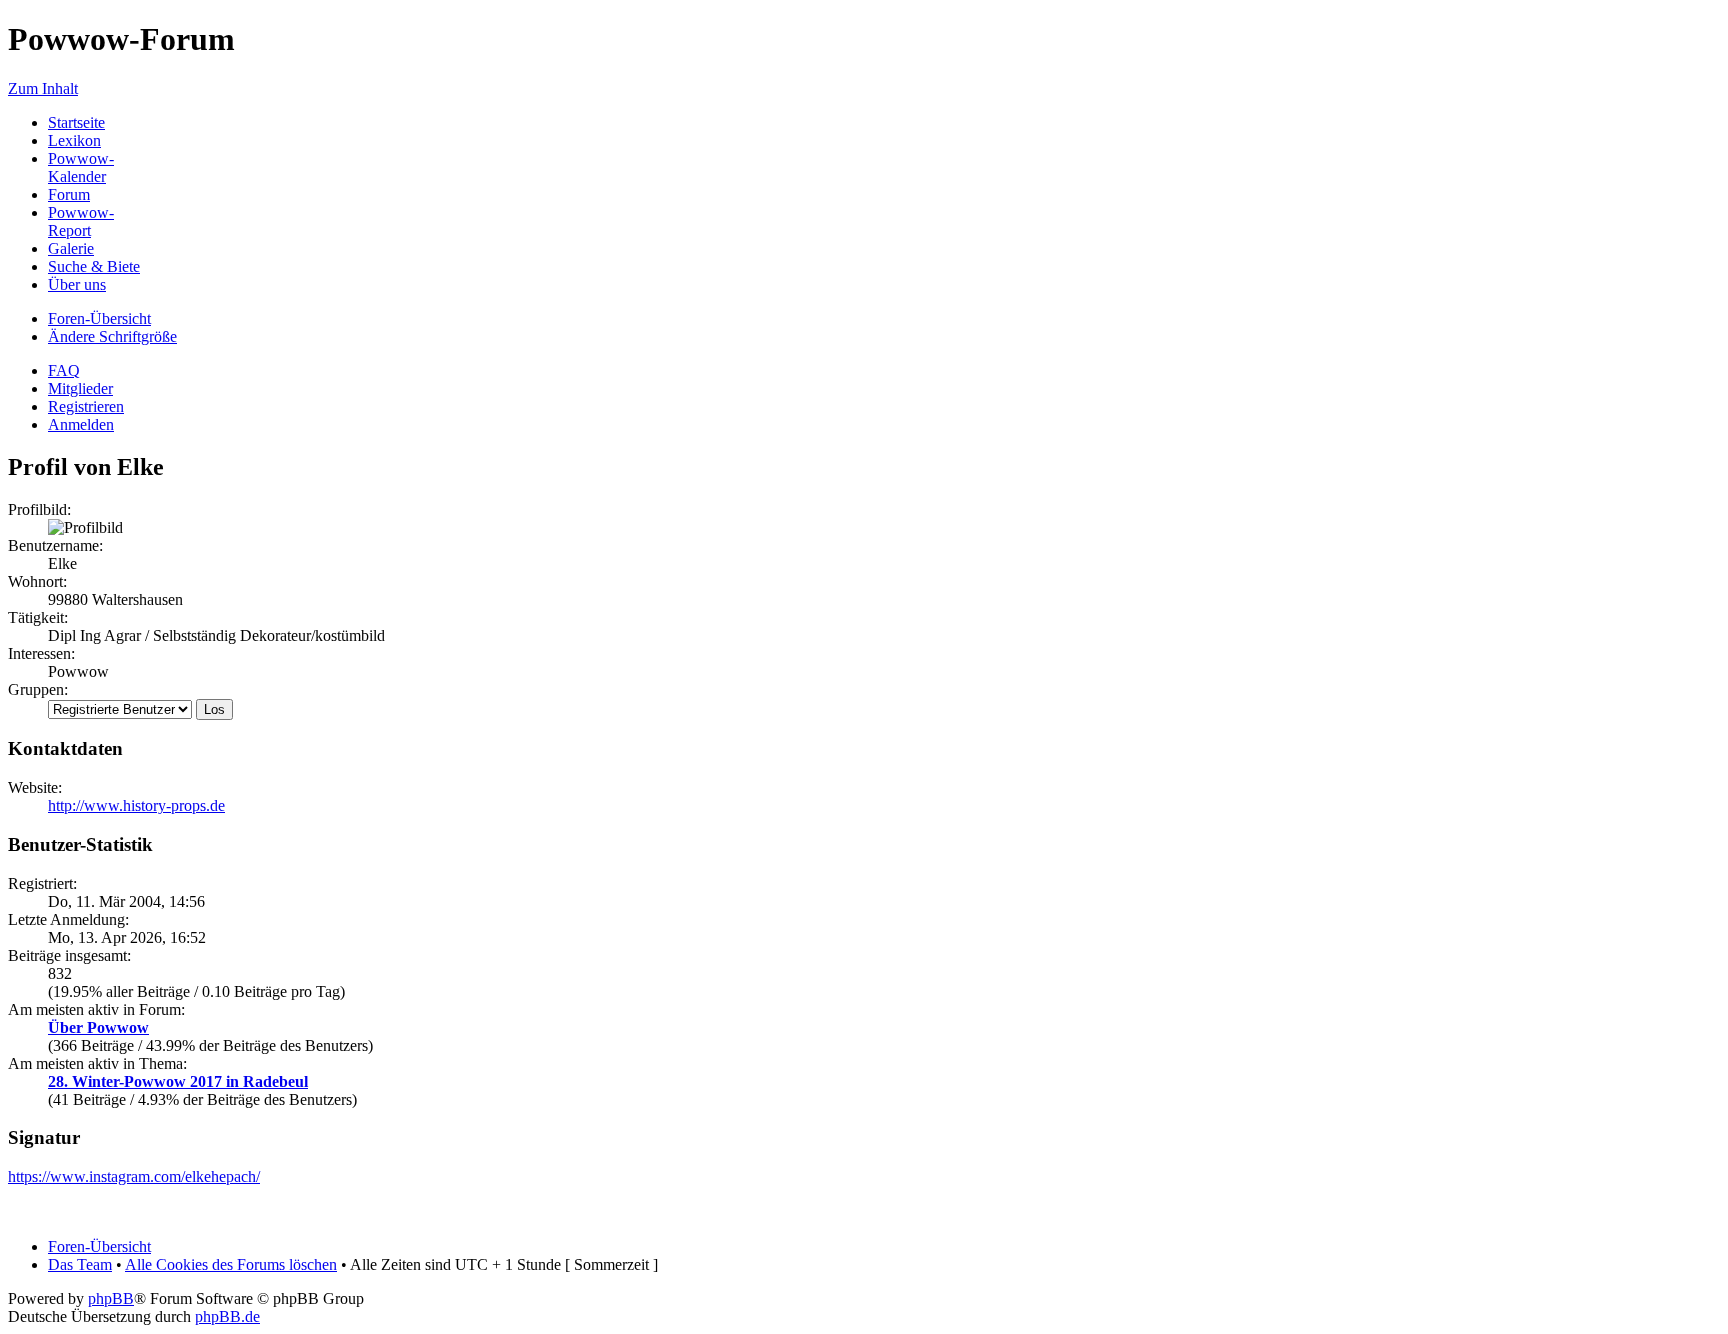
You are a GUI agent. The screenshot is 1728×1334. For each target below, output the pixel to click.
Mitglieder (80, 388)
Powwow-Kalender (81, 167)
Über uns (77, 284)
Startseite (76, 122)
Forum (69, 194)
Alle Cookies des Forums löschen (231, 1264)
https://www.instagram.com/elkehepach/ (134, 1176)
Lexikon (74, 140)
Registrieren (86, 406)
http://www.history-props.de (136, 805)
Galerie (71, 248)
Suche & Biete (94, 266)
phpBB (111, 1298)
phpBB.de (227, 1316)
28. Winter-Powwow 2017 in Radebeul (178, 1081)
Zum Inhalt (43, 88)
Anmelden (81, 424)
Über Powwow (98, 1027)
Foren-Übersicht (99, 318)
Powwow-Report (81, 221)
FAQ (64, 370)
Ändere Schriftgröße (112, 336)
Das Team (80, 1264)
